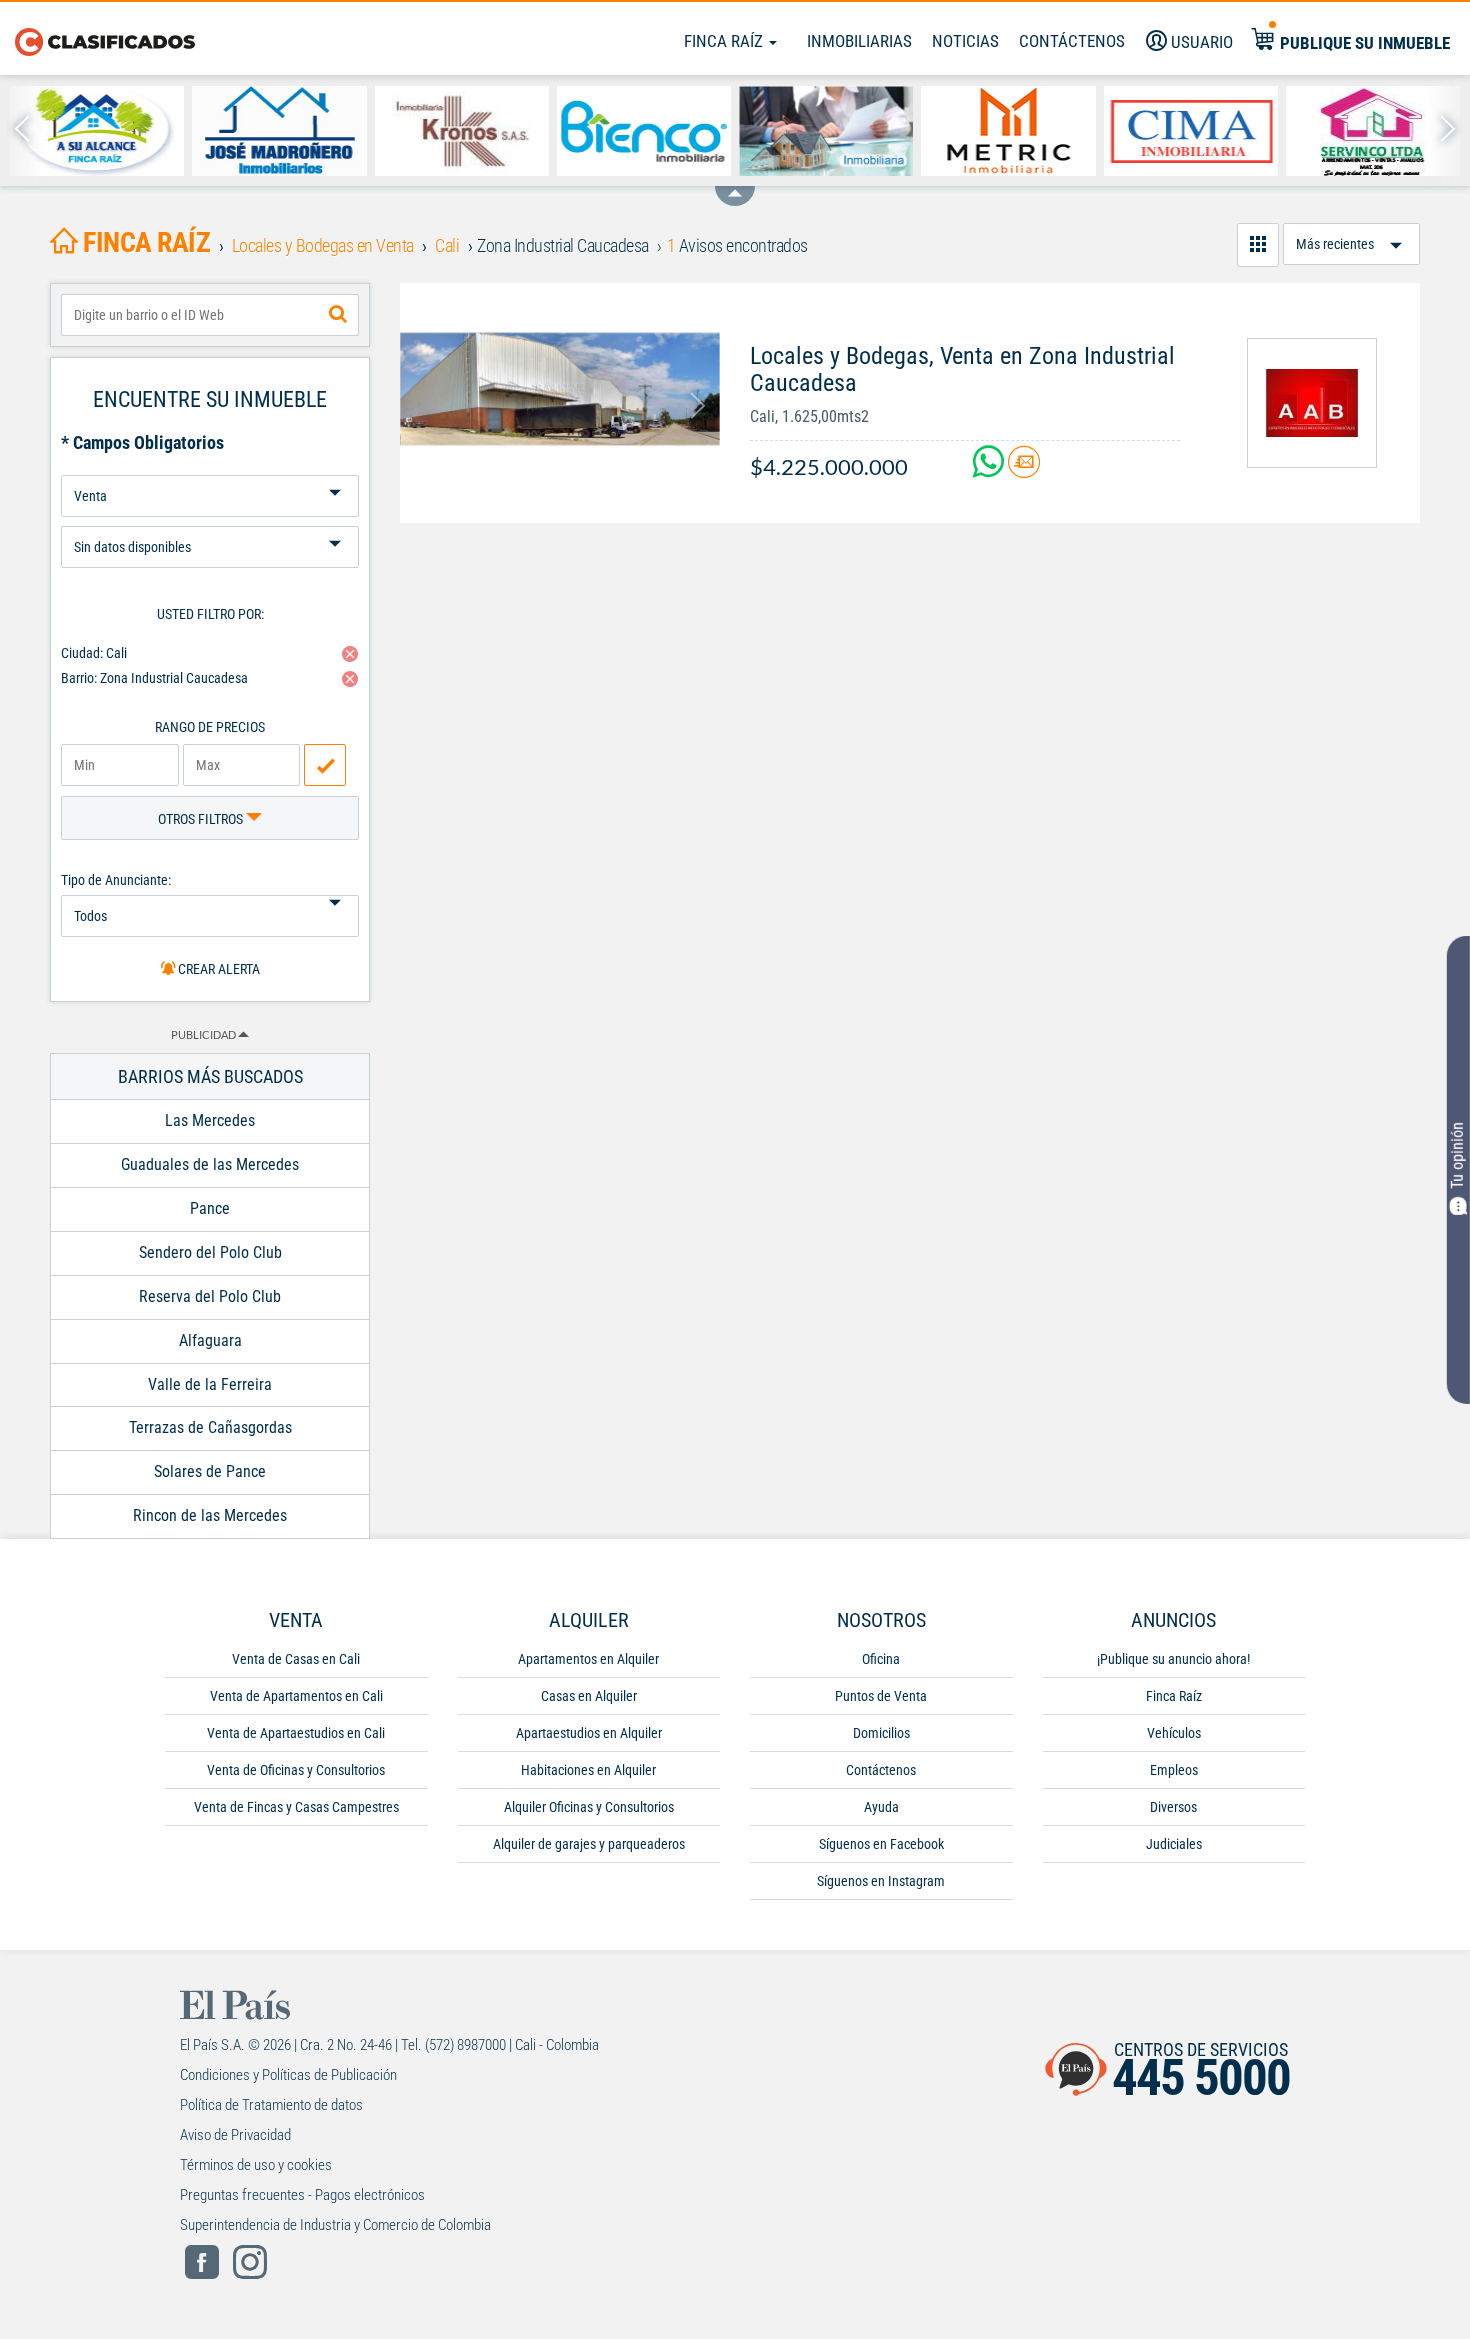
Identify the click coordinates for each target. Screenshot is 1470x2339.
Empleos (1174, 1770)
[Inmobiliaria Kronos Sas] (462, 131)
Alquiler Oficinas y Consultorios (589, 1807)
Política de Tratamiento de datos (271, 2105)
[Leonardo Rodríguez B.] (97, 131)
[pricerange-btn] (325, 765)
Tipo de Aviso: (210, 518)
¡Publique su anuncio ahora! (1173, 1659)
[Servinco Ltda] (1373, 131)
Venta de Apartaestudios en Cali (296, 1733)
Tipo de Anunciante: (116, 880)
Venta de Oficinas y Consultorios (296, 1770)
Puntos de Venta (881, 1696)
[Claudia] (826, 131)
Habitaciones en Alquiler (588, 1770)
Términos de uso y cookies (256, 2165)
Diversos (1173, 1807)
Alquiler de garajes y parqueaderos (589, 1844)
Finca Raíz (725, 41)
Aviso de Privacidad (235, 2135)
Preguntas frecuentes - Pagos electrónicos (302, 2195)
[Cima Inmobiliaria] (1191, 131)
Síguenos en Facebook (881, 1844)
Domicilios (881, 1733)
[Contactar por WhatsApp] (990, 469)
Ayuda (881, 1807)
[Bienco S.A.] (644, 131)
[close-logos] (735, 186)
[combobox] (210, 315)
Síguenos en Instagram (881, 1881)
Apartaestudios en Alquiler (589, 1733)
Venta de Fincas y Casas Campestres (296, 1807)
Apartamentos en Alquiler (588, 1659)
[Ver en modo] (1258, 245)
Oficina (881, 1659)
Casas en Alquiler (589, 1696)
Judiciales (1174, 1844)
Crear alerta (217, 969)
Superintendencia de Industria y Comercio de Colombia (335, 2225)
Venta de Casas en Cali (296, 1659)
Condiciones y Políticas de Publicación (288, 2075)
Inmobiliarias (859, 41)
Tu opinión (1457, 1154)
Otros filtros (202, 819)
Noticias (965, 41)
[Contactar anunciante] (1024, 469)
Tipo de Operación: (210, 467)
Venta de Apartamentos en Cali (296, 1696)
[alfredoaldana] (1312, 403)
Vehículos (1174, 1733)
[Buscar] (338, 315)
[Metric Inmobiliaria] (1008, 131)
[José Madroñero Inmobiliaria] (279, 131)
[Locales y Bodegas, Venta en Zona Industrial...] (560, 389)
